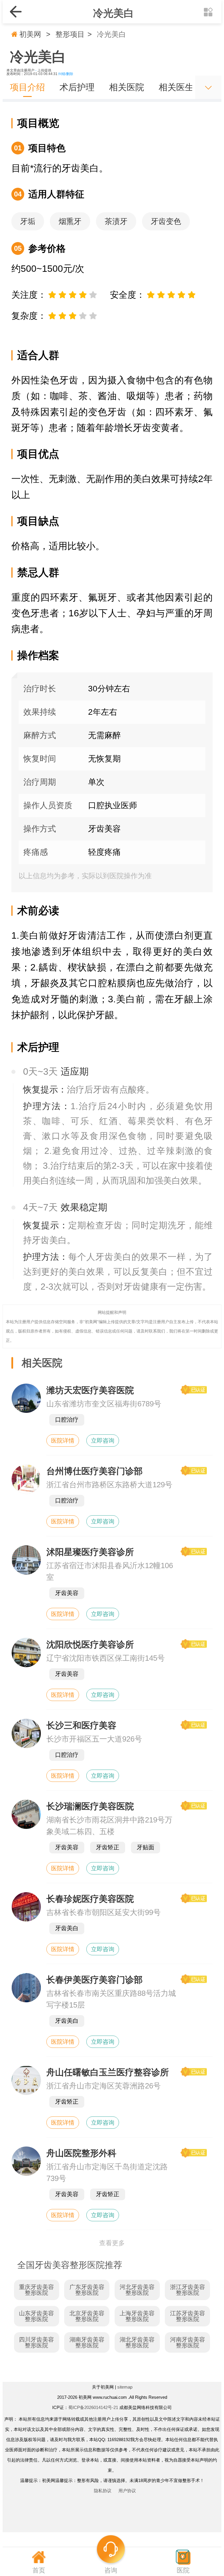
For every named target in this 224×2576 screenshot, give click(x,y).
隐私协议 (103, 2491)
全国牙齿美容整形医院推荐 (70, 2265)
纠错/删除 (66, 74)
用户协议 (127, 2491)
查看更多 (112, 2243)
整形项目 (70, 34)
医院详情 (63, 1441)
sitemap (125, 2387)
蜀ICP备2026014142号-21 (93, 2407)
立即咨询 (103, 1441)
